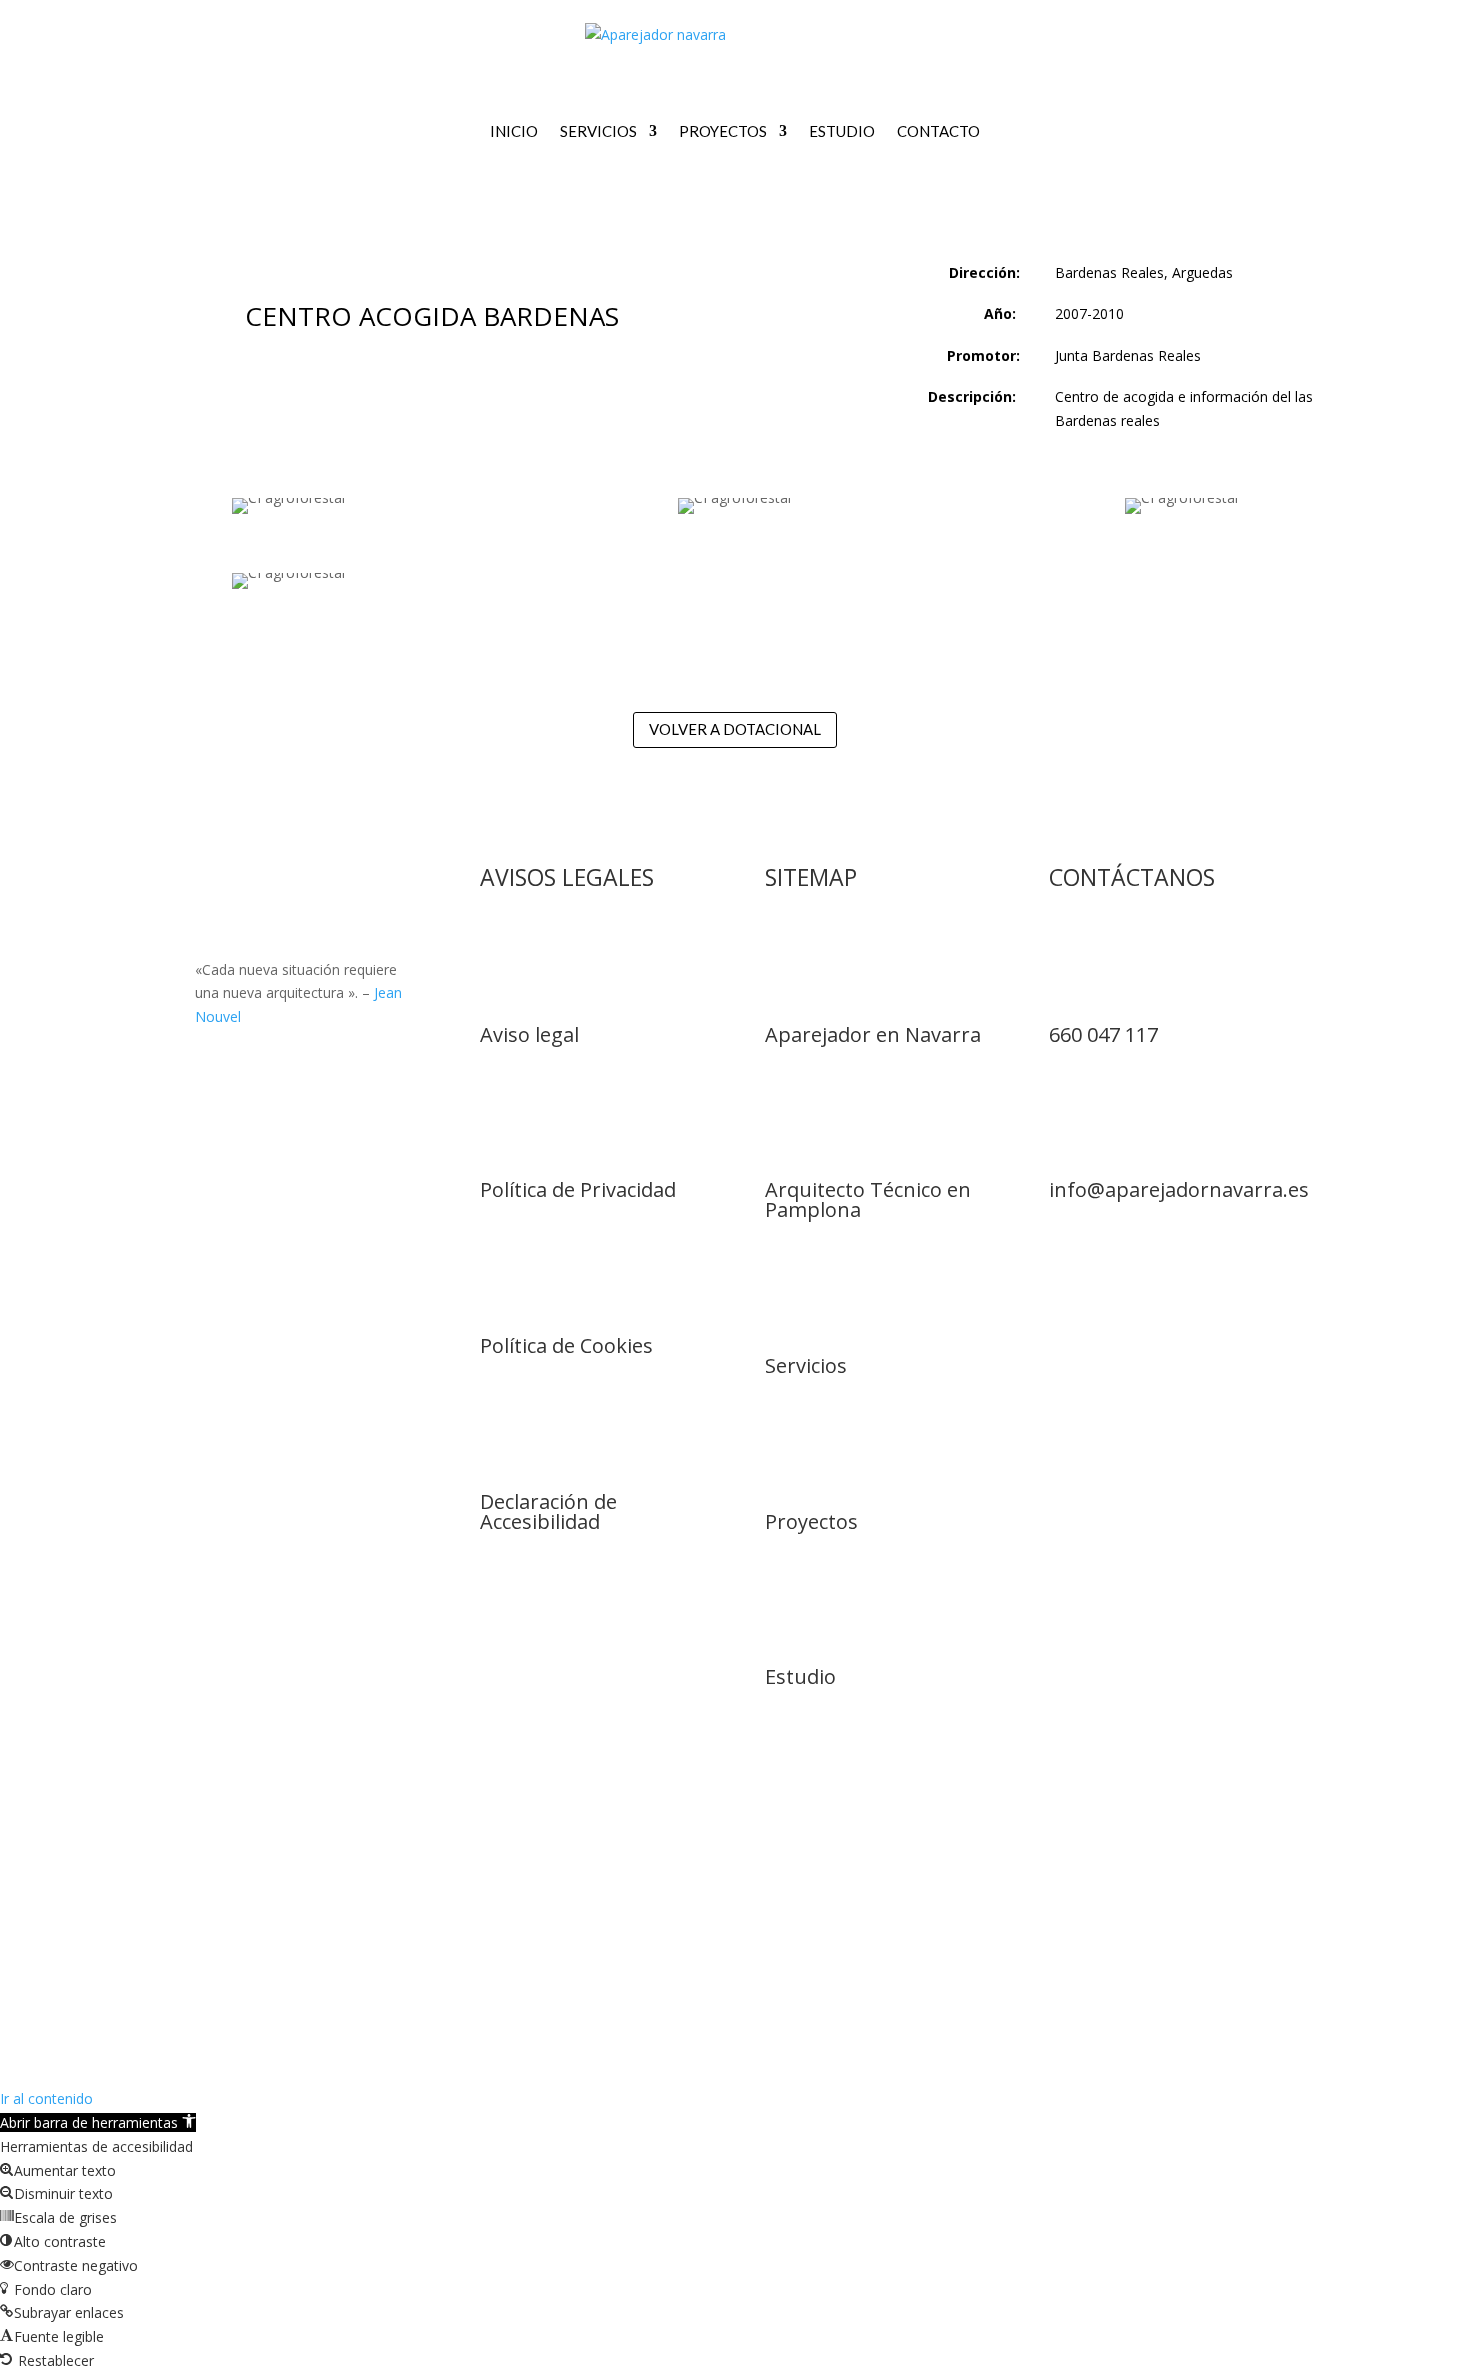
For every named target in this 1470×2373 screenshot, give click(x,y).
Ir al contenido (46, 2098)
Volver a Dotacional (735, 729)
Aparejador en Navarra (873, 1034)
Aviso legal (529, 1034)
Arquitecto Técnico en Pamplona (868, 1199)
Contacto (938, 131)
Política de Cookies (566, 1345)
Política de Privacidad (578, 1189)
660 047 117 (1103, 1034)
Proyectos (723, 131)
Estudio (842, 131)
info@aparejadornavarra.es (1179, 1189)
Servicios (598, 131)
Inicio (514, 131)
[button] (98, 2122)
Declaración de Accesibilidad (548, 1511)
